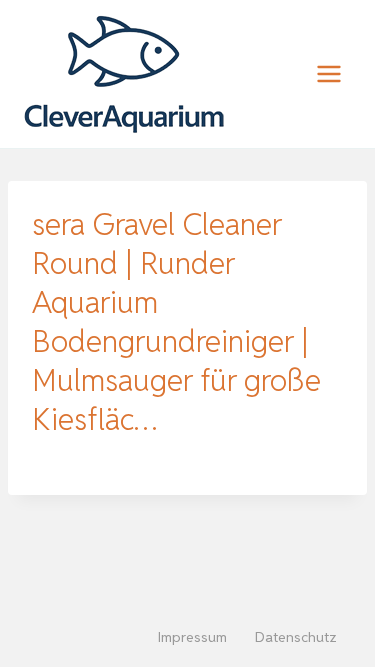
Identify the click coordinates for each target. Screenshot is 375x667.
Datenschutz (296, 637)
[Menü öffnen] (328, 73)
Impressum (192, 637)
